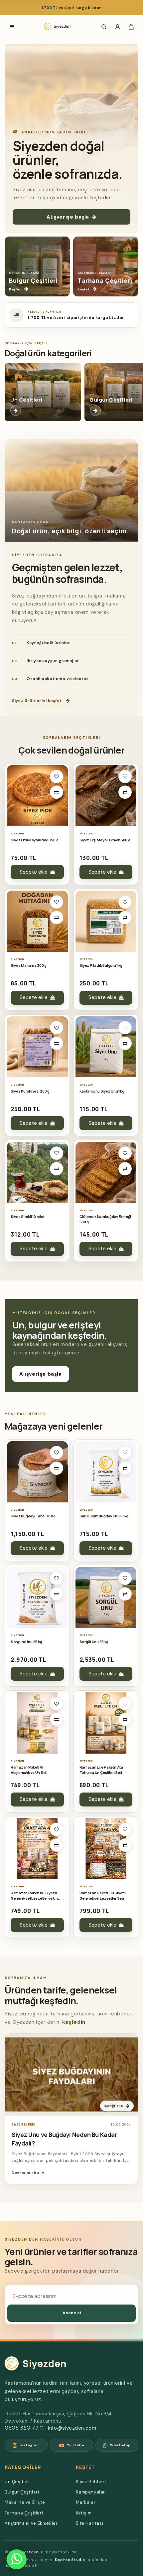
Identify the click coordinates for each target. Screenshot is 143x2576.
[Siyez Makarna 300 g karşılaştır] (57, 918)
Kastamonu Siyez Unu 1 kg (102, 1091)
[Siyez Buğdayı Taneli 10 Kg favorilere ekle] (57, 1453)
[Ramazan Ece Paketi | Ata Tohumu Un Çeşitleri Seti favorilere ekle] (125, 1704)
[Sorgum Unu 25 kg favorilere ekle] (57, 1578)
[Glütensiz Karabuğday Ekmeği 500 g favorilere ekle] (125, 1153)
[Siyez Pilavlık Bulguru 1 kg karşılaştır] (125, 918)
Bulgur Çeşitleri (22, 2492)
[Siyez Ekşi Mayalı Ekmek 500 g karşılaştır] (125, 792)
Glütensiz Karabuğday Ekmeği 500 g (105, 1219)
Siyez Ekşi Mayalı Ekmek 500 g (105, 840)
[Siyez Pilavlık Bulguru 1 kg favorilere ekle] (125, 902)
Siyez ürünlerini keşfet (37, 701)
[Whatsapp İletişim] (17, 2559)
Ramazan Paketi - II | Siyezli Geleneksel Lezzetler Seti (103, 1895)
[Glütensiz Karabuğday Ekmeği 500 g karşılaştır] (125, 1169)
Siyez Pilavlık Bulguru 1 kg (101, 965)
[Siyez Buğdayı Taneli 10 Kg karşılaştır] (57, 1468)
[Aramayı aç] (104, 27)
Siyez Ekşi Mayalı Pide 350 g (34, 840)
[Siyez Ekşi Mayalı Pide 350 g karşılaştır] (57, 792)
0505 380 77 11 (24, 2428)
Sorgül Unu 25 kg (94, 1642)
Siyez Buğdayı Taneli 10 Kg (33, 1516)
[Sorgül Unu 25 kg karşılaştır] (125, 1594)
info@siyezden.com (72, 2428)
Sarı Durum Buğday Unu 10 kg (104, 1516)
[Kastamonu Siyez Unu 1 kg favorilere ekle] (125, 1028)
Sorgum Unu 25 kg (26, 1642)
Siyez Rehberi (91, 2482)
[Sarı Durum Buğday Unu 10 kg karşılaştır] (125, 1468)
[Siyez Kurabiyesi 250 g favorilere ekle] (57, 1028)
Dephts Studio (70, 2560)
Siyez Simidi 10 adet (28, 1216)
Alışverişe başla (68, 217)
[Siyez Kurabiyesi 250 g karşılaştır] (57, 1043)
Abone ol (72, 2313)
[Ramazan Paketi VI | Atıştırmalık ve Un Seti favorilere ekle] (57, 1704)
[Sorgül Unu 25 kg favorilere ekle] (125, 1578)
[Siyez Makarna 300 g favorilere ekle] (57, 902)
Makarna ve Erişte (25, 2502)
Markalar (86, 2502)
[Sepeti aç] (131, 27)
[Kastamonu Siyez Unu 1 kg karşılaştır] (125, 1043)
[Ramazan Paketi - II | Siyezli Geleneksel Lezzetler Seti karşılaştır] (125, 1845)
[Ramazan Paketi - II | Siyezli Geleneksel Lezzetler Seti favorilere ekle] (125, 1829)
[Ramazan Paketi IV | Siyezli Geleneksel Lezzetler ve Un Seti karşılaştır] (57, 1845)
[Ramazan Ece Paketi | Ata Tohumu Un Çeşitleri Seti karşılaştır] (125, 1719)
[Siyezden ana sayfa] (58, 27)
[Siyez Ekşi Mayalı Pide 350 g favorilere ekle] (57, 776)
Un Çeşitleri (18, 2482)
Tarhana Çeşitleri (24, 2513)
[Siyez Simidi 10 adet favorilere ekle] (57, 1153)
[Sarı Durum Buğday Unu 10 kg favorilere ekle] (125, 1453)
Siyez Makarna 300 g (29, 965)
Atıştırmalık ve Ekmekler (31, 2523)
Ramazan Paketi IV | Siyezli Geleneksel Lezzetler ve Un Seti (34, 1896)
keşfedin (74, 2022)
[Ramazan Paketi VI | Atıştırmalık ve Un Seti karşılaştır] (57, 1719)
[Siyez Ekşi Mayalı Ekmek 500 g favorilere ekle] (125, 776)
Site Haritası (90, 2523)
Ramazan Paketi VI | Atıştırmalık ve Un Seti (29, 1770)
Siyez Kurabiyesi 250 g (30, 1091)
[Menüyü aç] (12, 27)
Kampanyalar (91, 2492)
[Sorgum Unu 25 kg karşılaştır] (57, 1594)
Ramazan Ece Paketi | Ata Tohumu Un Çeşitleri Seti (101, 1770)
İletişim (84, 2513)
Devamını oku (25, 2173)
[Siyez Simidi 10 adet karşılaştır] (57, 1169)
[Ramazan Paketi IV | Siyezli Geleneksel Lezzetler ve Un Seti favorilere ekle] (57, 1829)
